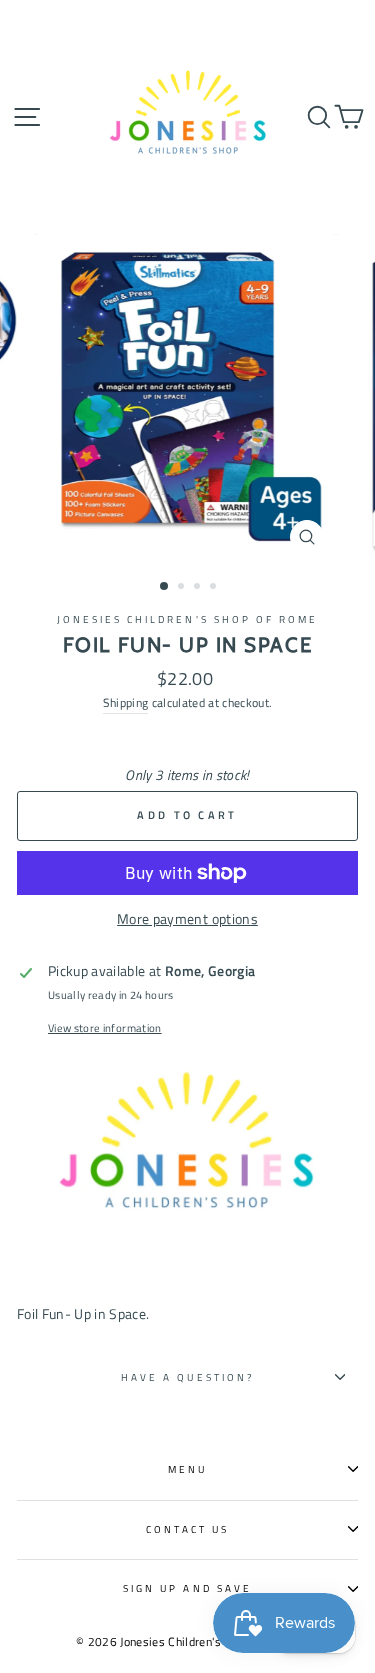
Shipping (126, 702)
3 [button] (199, 588)
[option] (188, 399)
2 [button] (183, 588)
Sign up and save (187, 1588)
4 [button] (215, 588)
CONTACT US (188, 1529)
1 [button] (165, 587)
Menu (187, 1469)
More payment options (187, 919)
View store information (104, 1028)
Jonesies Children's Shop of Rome (188, 619)
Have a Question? (187, 1377)
